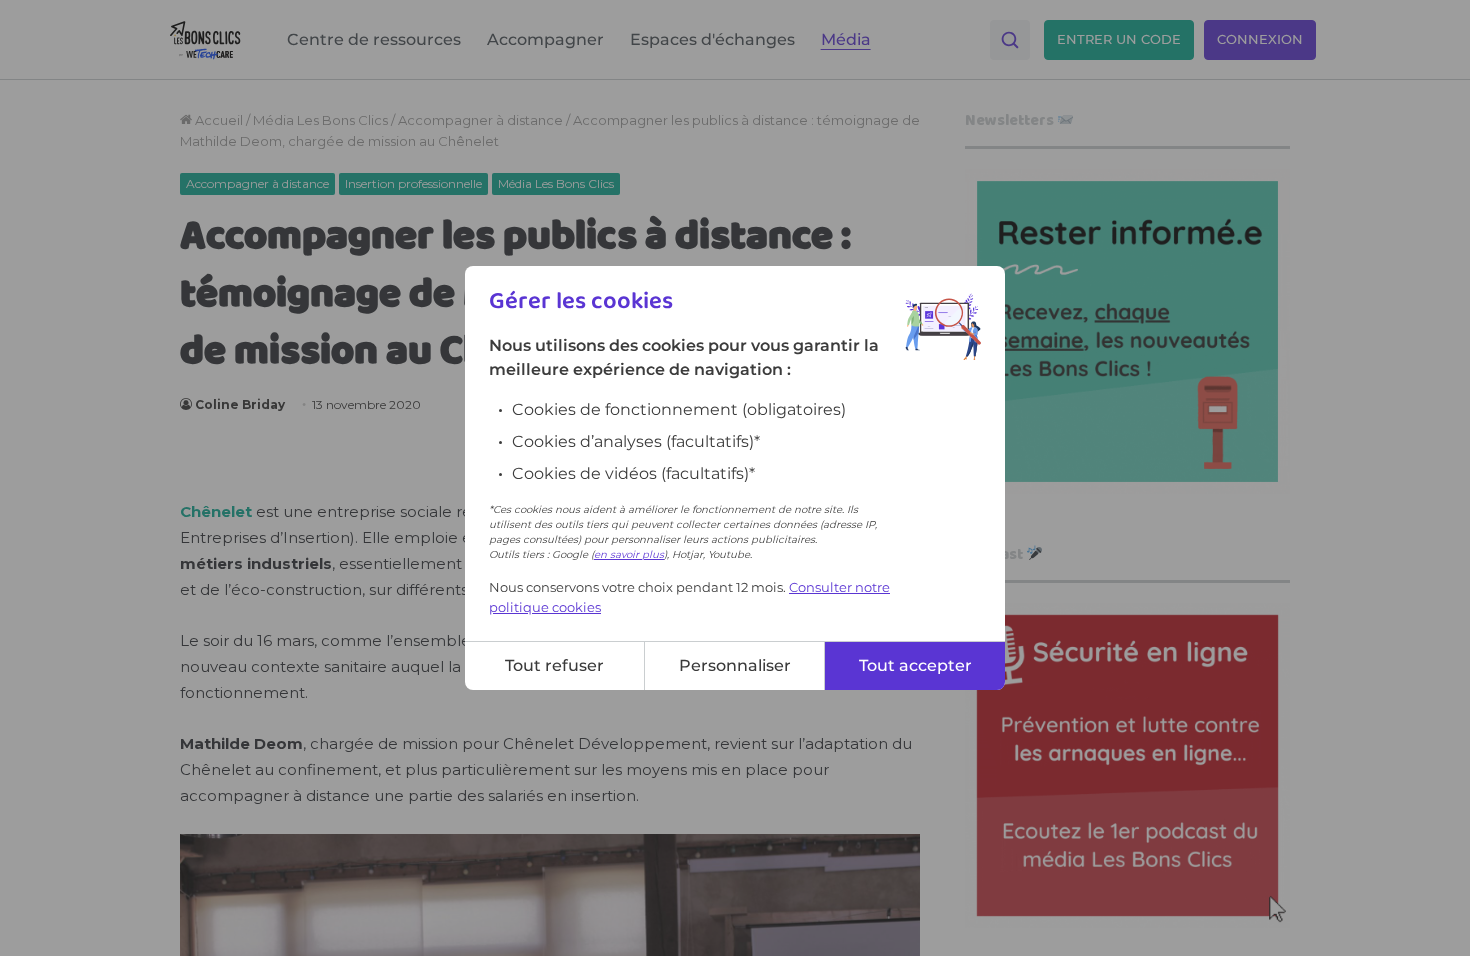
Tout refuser (554, 665)
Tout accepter (915, 665)
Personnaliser (735, 665)
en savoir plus (629, 554)
